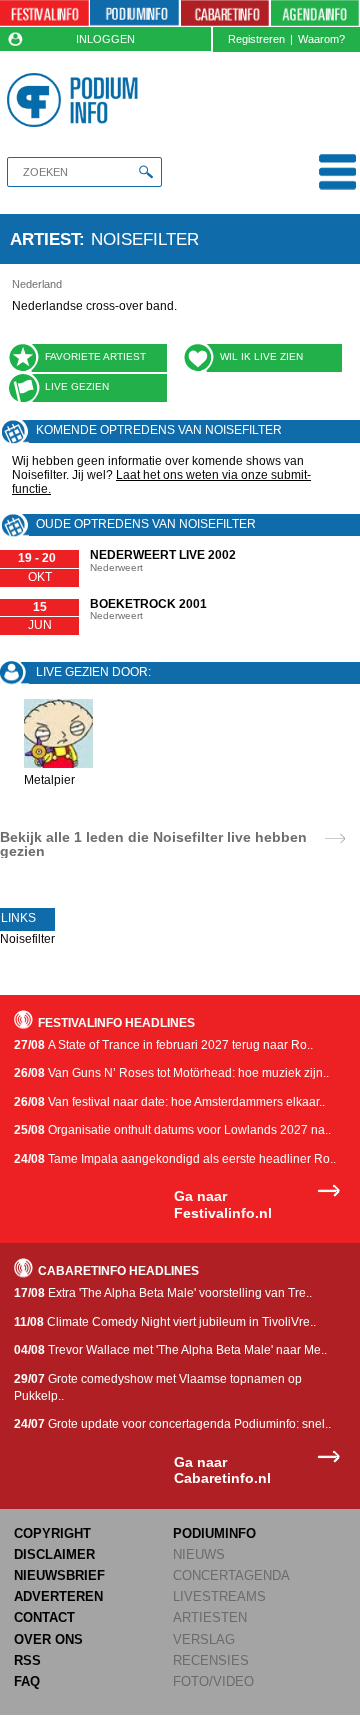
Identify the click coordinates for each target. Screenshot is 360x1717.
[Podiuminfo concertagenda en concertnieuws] (134, 13)
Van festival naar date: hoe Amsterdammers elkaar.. (169, 1102)
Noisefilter (27, 939)
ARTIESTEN (210, 1617)
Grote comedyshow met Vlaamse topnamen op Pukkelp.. (158, 1387)
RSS (27, 1660)
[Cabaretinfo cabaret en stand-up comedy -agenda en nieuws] (225, 13)
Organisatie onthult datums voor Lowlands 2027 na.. (172, 1130)
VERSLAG (204, 1639)
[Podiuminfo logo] (75, 100)
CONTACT (44, 1617)
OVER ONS (48, 1639)
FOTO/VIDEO (213, 1681)
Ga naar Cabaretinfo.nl (222, 1470)
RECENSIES (211, 1660)
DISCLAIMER (54, 1554)
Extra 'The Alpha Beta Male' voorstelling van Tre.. (163, 1293)
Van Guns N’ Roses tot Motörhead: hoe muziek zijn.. (171, 1073)
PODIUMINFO (214, 1533)
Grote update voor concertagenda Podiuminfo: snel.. (172, 1424)
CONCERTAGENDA (231, 1575)
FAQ (27, 1681)
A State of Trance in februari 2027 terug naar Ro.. (163, 1045)
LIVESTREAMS (219, 1596)
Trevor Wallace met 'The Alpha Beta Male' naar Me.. (170, 1350)
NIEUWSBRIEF (59, 1575)
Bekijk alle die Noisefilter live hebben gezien (153, 844)
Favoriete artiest (95, 356)
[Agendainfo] (315, 13)
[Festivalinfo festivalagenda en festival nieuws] (44, 13)
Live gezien (77, 386)
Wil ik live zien (261, 356)
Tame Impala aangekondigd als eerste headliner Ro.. (175, 1159)
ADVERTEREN (58, 1596)
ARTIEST (44, 239)
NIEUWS (199, 1554)
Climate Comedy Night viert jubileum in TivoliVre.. (165, 1322)
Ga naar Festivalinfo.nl (223, 1204)
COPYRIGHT (52, 1533)
